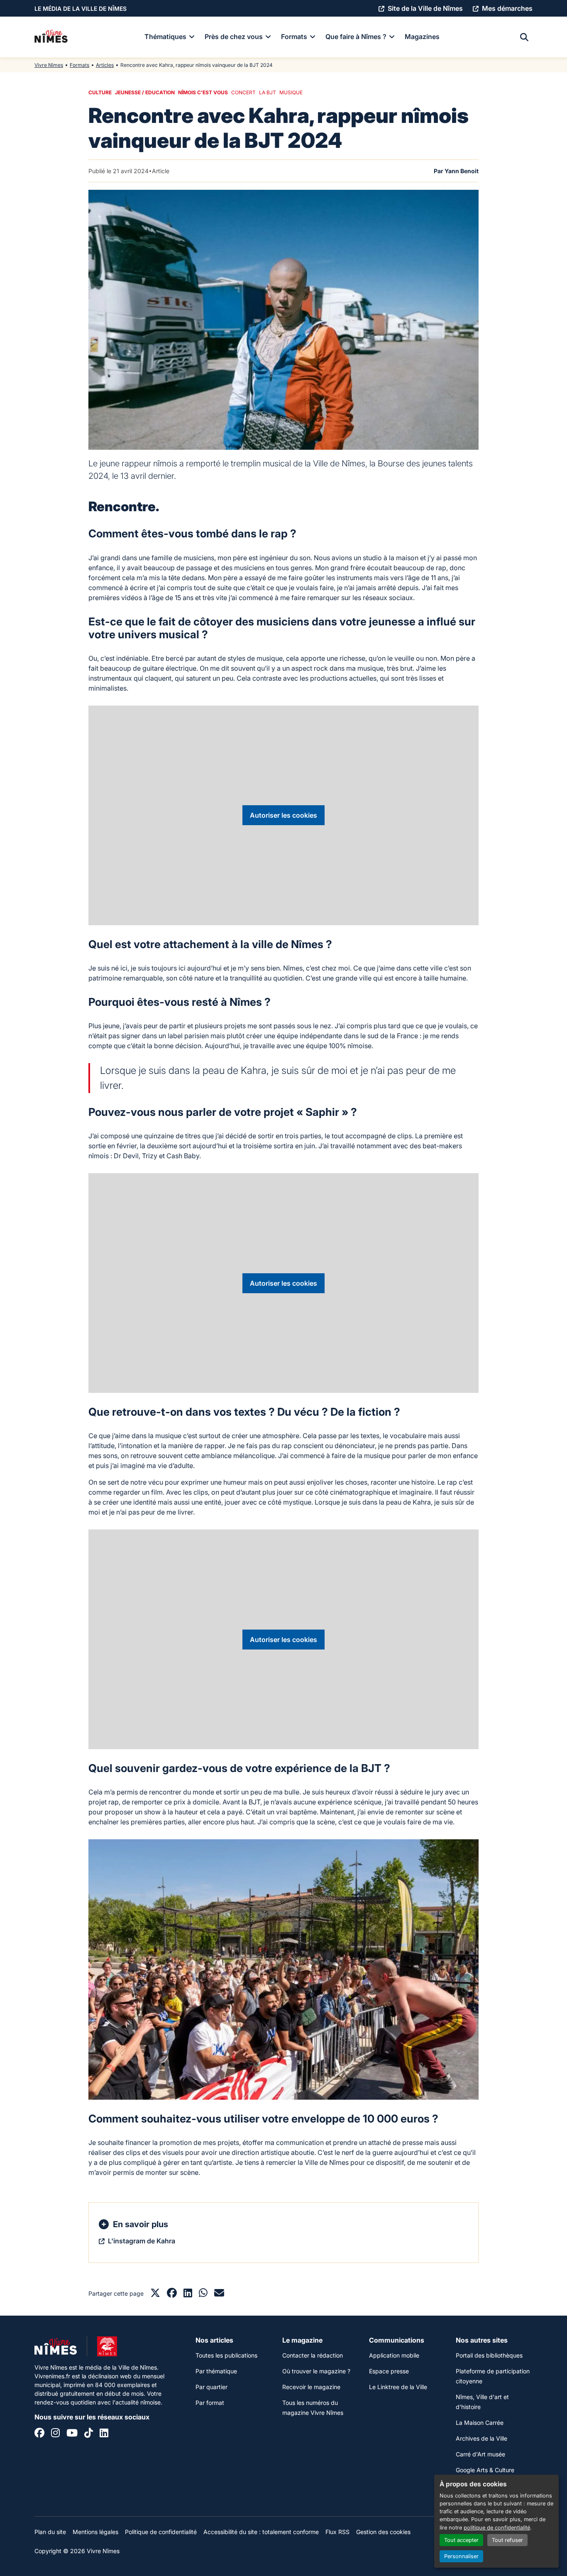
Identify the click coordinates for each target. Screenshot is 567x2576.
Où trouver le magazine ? (316, 2371)
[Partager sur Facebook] (172, 2294)
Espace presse (389, 2371)
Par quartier (211, 2387)
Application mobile (394, 2355)
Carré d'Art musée (480, 2454)
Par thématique (216, 2371)
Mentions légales (95, 2532)
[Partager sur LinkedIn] (188, 2294)
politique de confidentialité (497, 2528)
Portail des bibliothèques (489, 2355)
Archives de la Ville (481, 2438)
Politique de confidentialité (161, 2532)
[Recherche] (524, 37)
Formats (79, 65)
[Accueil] (51, 37)
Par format (210, 2403)
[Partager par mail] (219, 2294)
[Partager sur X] (155, 2294)
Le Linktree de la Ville (398, 2387)
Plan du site (50, 2532)
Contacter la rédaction (313, 2355)
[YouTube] (72, 2434)
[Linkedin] (104, 2434)
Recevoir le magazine (311, 2387)
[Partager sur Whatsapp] (203, 2294)
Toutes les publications (226, 2355)
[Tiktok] (89, 2434)
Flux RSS (337, 2532)
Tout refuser (507, 2540)
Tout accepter (461, 2540)
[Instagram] (55, 2434)
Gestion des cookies (383, 2532)
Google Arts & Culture (485, 2470)
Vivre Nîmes (49, 65)
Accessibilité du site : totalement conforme (261, 2532)
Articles (105, 65)
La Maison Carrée (480, 2423)
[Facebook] (39, 2434)
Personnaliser (461, 2556)
